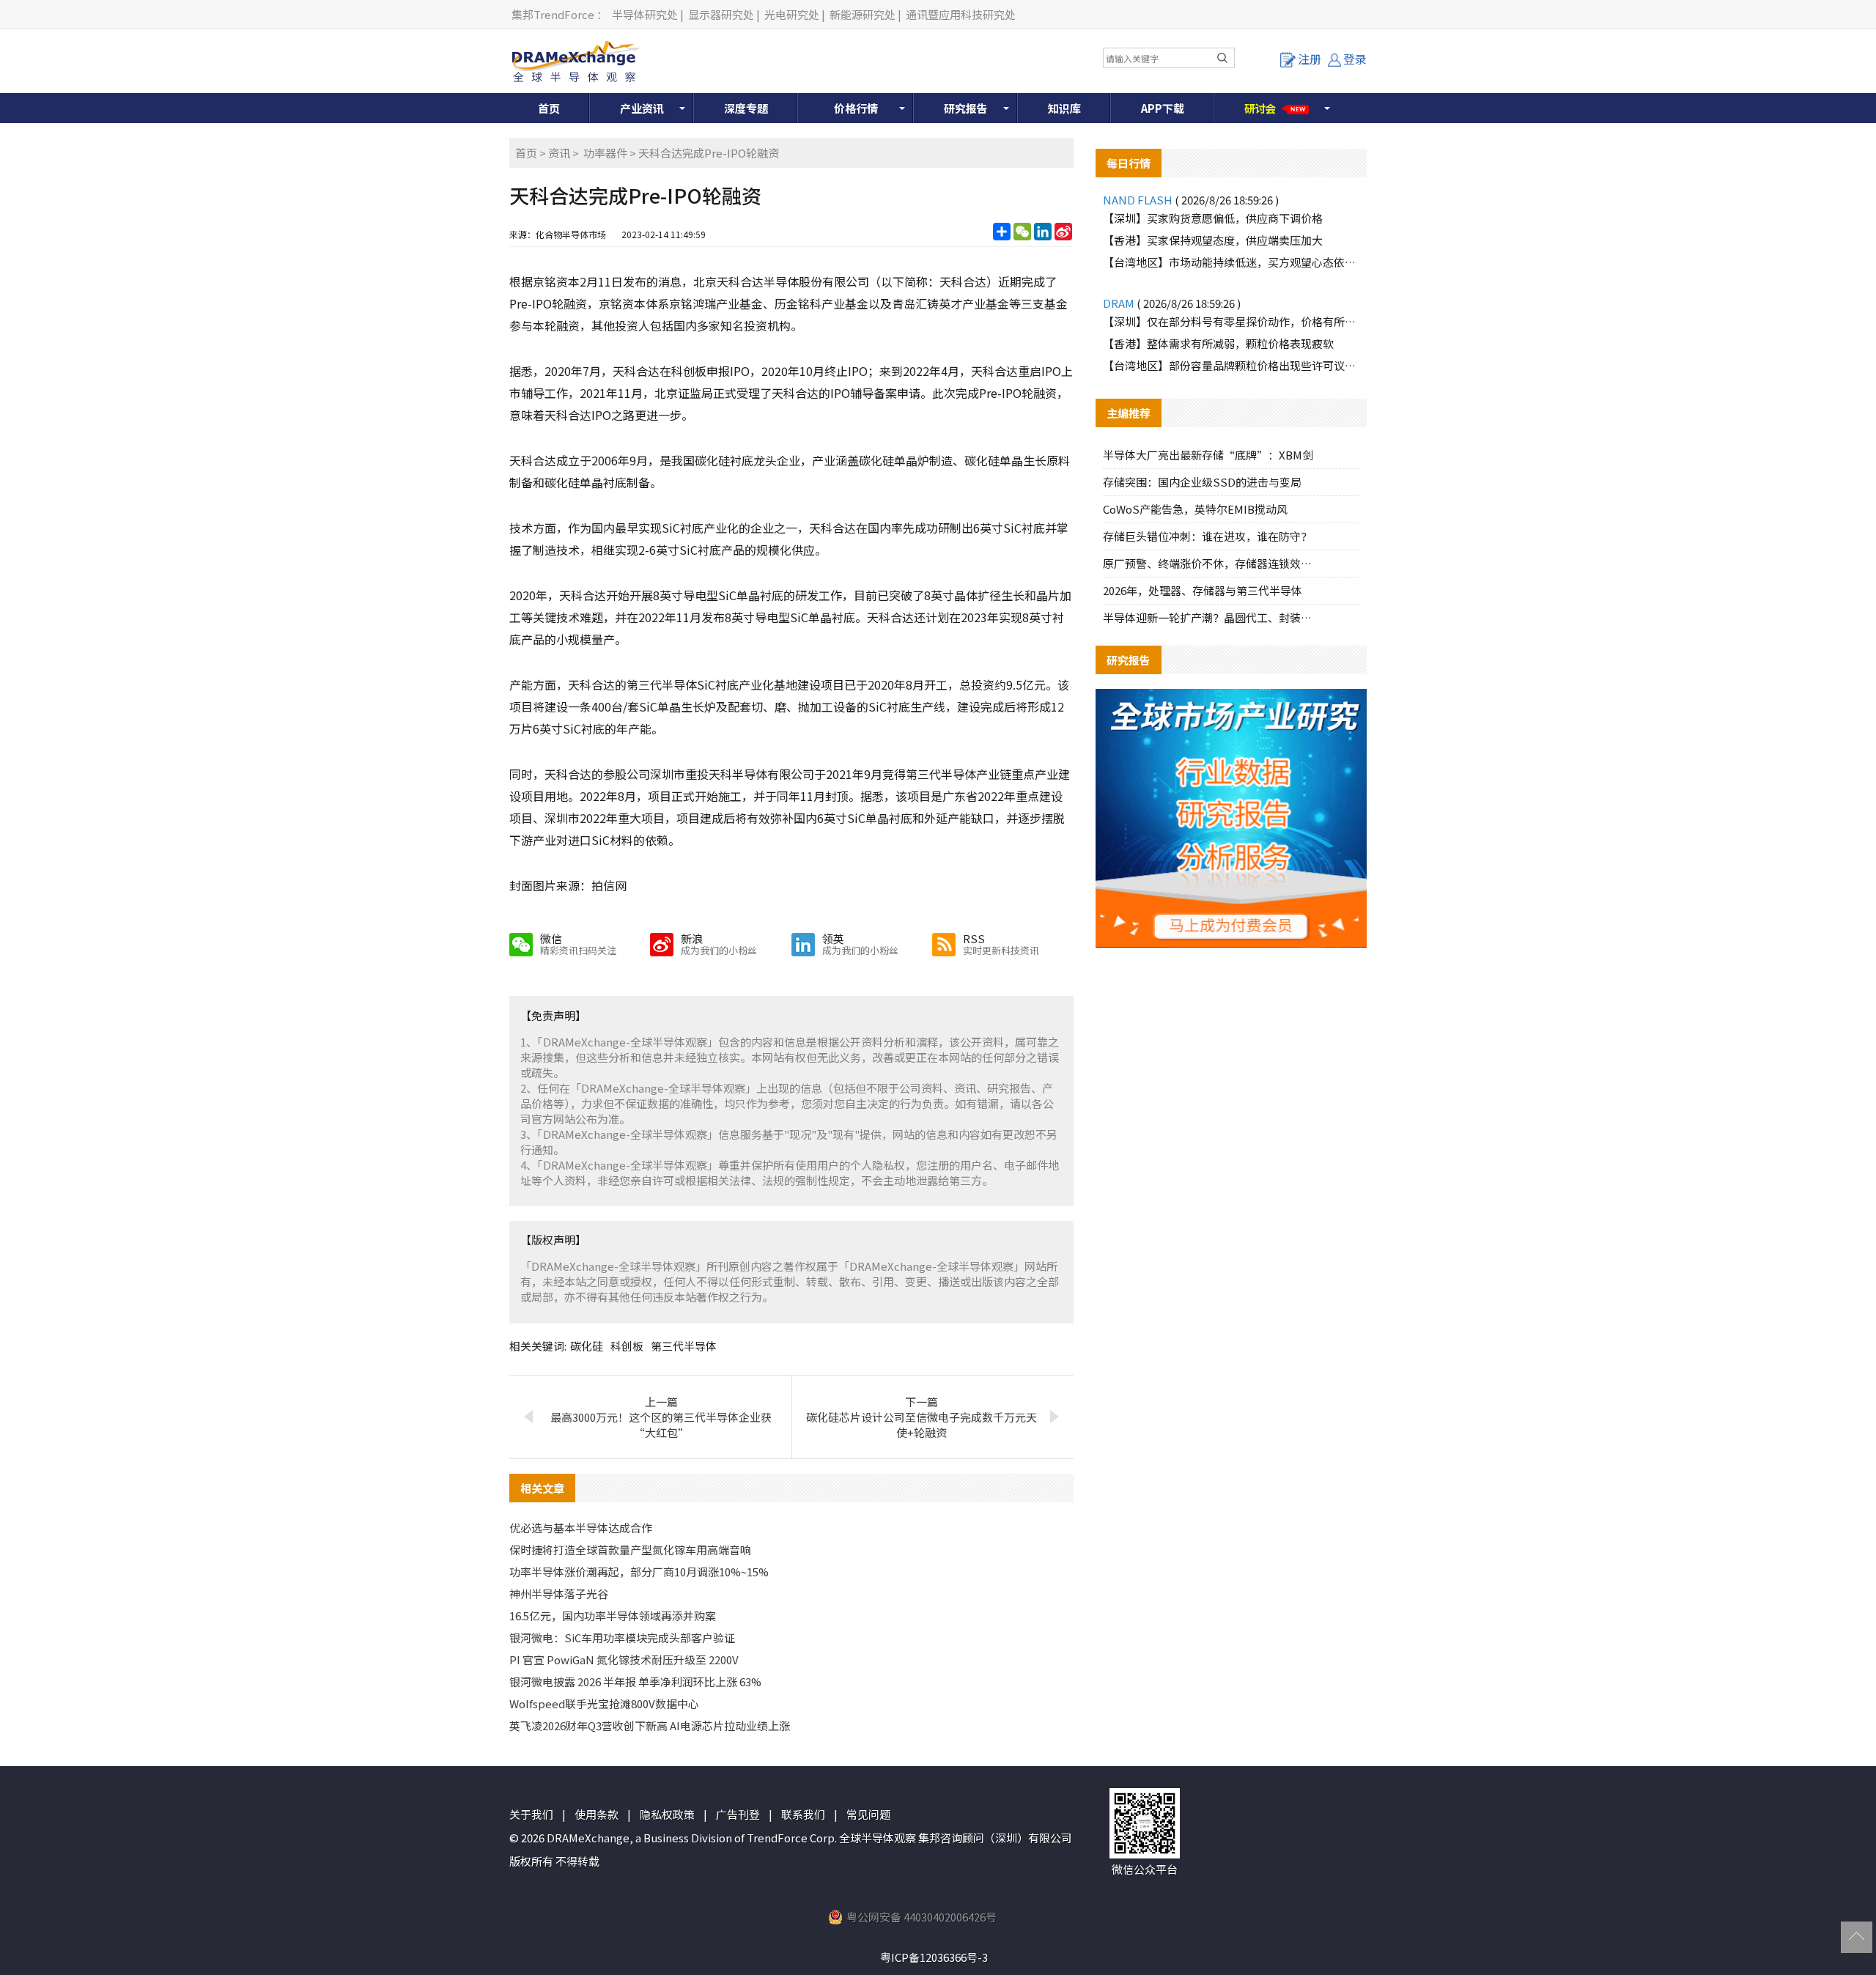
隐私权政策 (667, 1814)
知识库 (1064, 108)
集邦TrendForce (553, 14)
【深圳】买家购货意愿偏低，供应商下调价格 (1213, 218)
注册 (1310, 59)
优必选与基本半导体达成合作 (581, 1528)
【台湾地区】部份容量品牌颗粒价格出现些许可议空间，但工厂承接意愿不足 (1231, 365)
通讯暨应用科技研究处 (961, 14)
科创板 (627, 1346)
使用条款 (597, 1814)
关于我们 (531, 1814)
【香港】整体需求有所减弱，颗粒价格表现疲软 (1218, 343)
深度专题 (746, 108)
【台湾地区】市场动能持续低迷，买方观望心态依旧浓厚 (1231, 262)
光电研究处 (792, 14)
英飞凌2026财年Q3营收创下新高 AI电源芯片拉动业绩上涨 (650, 1725)
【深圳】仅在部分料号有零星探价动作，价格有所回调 (1231, 321)
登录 (1355, 59)
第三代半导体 (684, 1346)
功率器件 (605, 153)
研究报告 (966, 108)
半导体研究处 (645, 14)
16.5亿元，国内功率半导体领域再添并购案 (613, 1616)
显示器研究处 (721, 14)
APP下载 (1163, 108)
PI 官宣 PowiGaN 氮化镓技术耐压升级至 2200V (624, 1660)
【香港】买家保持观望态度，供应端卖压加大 (1213, 240)
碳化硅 (587, 1346)
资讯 (559, 153)
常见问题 (868, 1814)
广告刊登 (738, 1814)
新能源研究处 (863, 14)
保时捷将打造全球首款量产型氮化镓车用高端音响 (630, 1550)
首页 (549, 108)
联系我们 (803, 1814)
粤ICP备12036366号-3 (934, 1957)
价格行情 (856, 108)
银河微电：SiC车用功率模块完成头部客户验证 (622, 1638)
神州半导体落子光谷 (559, 1594)
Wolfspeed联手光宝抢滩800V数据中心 (604, 1703)
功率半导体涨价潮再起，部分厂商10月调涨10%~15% (639, 1572)
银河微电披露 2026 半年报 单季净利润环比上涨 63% (635, 1681)
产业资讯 (642, 108)
